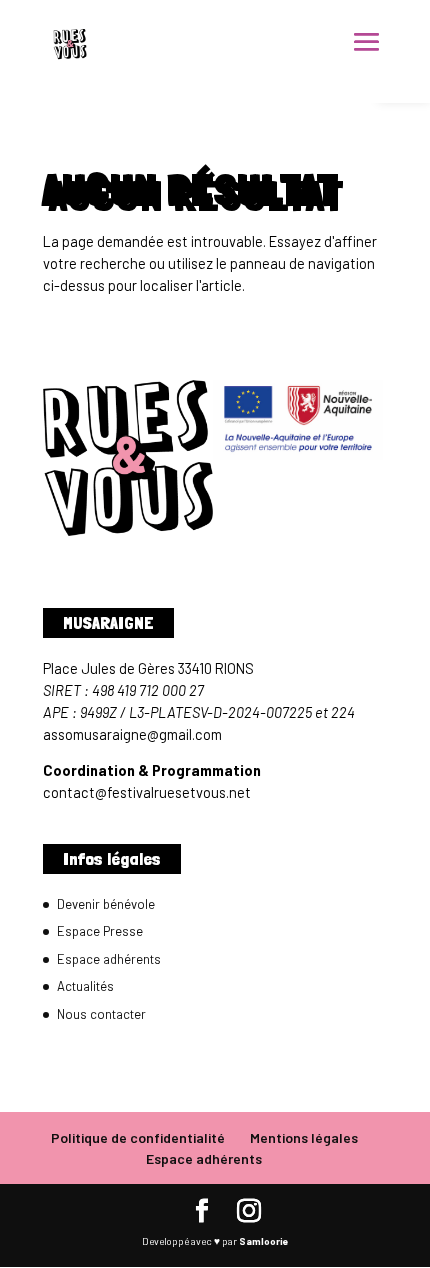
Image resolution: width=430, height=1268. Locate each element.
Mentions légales (304, 1137)
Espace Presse (100, 931)
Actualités (85, 986)
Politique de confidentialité (138, 1137)
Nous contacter (101, 1014)
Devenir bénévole (106, 904)
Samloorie (263, 1241)
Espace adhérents (109, 959)
